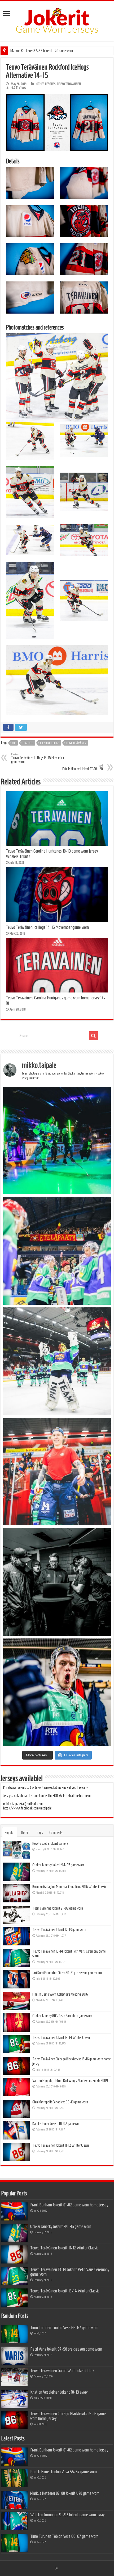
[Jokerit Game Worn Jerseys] (57, 20)
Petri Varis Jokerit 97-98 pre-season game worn (66, 2349)
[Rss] (57, 2568)
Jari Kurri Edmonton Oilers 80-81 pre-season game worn (67, 1973)
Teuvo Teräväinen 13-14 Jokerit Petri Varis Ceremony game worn (70, 2272)
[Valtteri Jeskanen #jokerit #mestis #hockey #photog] (57, 1692)
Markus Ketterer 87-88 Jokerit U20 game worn (42, 51)
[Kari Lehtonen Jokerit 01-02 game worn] (16, 2130)
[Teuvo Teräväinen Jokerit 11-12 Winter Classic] (16, 2152)
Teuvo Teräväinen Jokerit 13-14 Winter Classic (61, 2038)
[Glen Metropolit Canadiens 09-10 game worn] (16, 2109)
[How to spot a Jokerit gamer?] (16, 1850)
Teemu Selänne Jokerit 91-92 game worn (58, 1908)
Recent (25, 1833)
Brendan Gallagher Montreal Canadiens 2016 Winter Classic (69, 1887)
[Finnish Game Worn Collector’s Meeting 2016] (16, 2001)
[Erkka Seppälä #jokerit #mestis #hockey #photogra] (57, 1141)
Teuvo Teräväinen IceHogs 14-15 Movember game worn (38, 758)
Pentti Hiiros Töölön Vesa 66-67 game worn (63, 2472)
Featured (28, 743)
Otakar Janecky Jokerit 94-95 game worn (58, 1865)
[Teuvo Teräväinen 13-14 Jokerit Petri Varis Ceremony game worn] (16, 1958)
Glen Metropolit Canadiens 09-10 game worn (60, 2102)
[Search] (93, 1036)
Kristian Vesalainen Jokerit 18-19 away (59, 2392)
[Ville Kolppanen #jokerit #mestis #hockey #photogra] (57, 1361)
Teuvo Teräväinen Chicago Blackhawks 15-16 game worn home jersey (68, 2416)
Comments (56, 1833)
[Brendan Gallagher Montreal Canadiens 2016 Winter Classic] (16, 1893)
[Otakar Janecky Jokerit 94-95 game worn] (16, 1872)
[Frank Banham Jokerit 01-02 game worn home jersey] (14, 2211)
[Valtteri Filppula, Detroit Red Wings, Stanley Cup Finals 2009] (16, 2087)
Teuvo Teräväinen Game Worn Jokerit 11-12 (62, 2370)
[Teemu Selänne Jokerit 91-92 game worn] (16, 1915)
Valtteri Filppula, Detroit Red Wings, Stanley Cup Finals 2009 (70, 2081)
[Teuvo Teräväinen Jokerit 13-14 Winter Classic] (16, 2044)
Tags (40, 1833)
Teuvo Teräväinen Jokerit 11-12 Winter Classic (61, 2145)
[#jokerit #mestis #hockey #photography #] (57, 1251)
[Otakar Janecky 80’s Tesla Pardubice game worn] (16, 2022)
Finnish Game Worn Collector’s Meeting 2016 (60, 1994)
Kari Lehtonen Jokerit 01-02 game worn (57, 2124)
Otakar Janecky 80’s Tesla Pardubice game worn (62, 2016)
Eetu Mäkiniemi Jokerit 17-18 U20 (83, 767)
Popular (10, 1833)
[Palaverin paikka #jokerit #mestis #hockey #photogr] (57, 1582)
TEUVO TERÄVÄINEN (69, 84)
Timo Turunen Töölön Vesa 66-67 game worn (64, 2327)
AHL (14, 743)
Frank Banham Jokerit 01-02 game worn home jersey (69, 2205)
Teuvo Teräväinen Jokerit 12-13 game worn (59, 1930)
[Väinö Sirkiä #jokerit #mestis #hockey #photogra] (57, 1472)
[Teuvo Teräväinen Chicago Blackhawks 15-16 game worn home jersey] (16, 2066)
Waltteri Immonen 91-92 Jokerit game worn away (67, 2515)
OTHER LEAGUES (46, 84)
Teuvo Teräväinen (76, 743)
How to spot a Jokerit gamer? (51, 1843)
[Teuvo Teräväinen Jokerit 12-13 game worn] (16, 1936)
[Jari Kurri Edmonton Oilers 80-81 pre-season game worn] (16, 1979)
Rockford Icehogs (50, 743)
